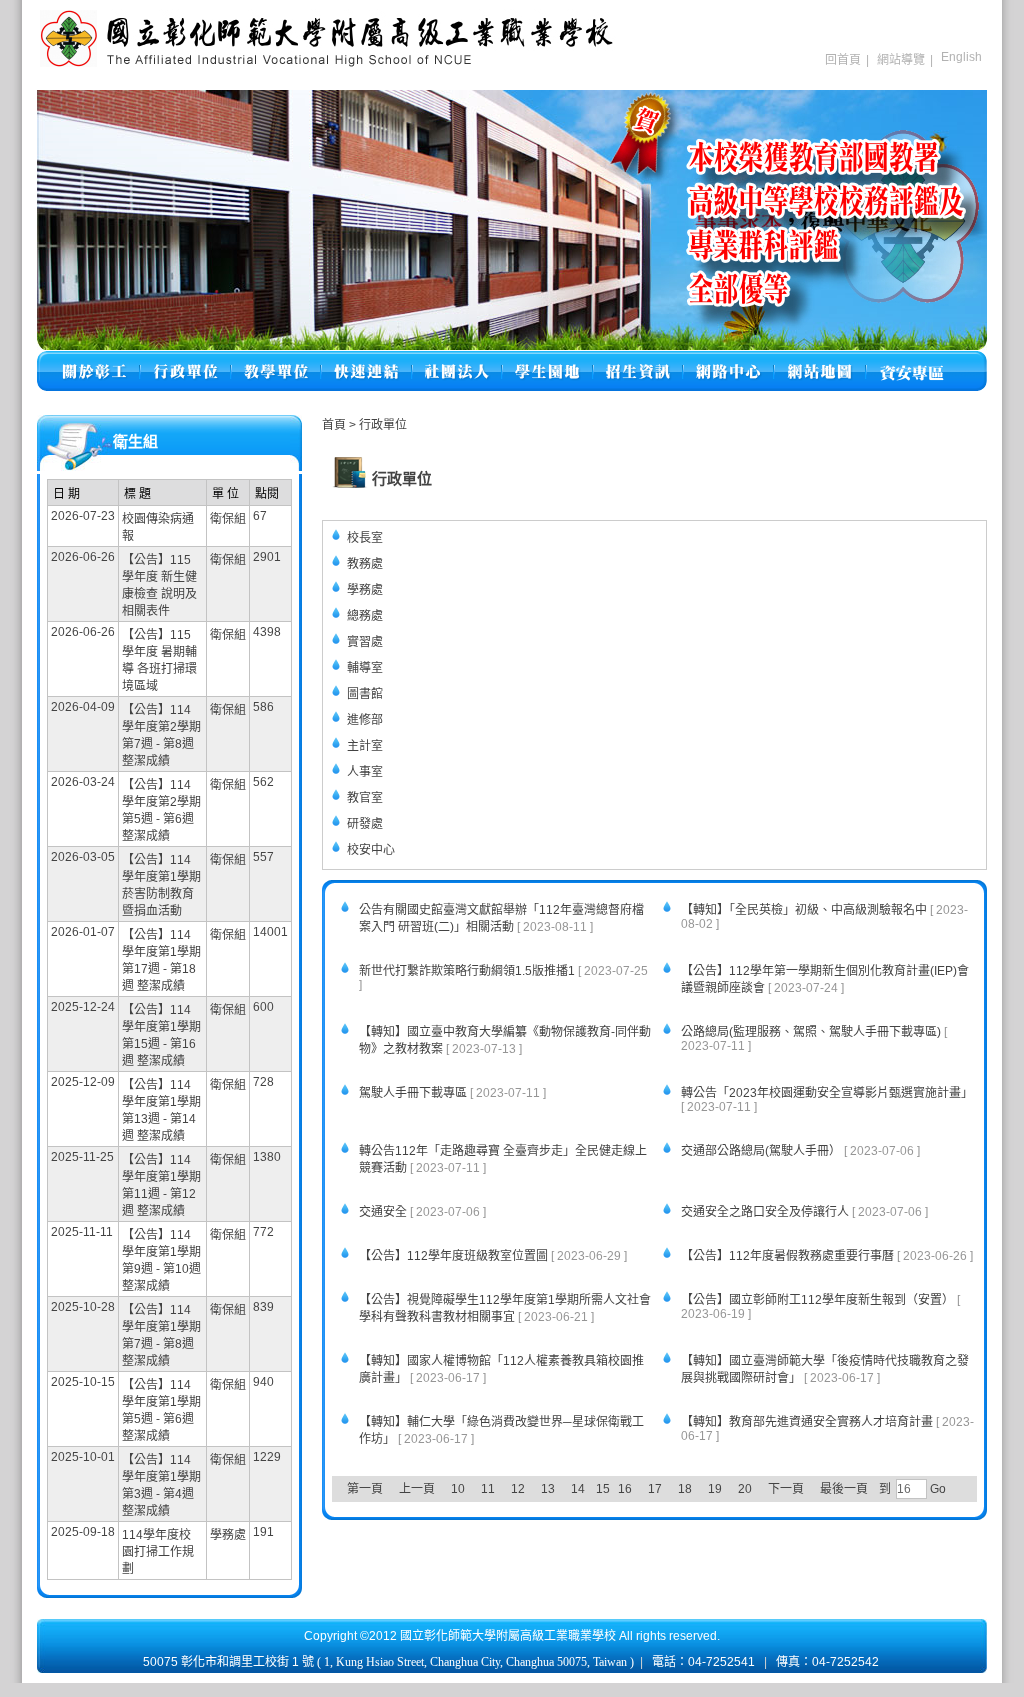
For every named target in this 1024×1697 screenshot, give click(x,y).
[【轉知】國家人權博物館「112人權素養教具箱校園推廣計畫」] (336, 1353)
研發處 (365, 824)
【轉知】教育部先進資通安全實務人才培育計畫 (807, 1422)
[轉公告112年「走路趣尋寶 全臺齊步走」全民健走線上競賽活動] (336, 1143)
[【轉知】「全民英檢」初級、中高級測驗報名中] (658, 902)
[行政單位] (185, 359)
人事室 (365, 772)
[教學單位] (276, 359)
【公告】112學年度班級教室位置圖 (453, 1256)
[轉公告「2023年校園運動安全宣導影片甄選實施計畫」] (658, 1085)
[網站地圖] (820, 359)
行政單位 (383, 425)
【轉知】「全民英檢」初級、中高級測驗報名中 (804, 910)
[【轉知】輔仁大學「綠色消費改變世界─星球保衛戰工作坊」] (336, 1414)
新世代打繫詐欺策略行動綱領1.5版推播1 (467, 971)
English (961, 57)
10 (458, 1489)
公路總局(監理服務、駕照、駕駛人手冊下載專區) (811, 1032)
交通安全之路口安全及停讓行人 (765, 1212)
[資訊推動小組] (728, 359)
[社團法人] (457, 359)
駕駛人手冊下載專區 (413, 1093)
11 (488, 1489)
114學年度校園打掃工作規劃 (158, 1552)
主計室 (365, 746)
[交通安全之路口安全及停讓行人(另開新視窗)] (658, 1204)
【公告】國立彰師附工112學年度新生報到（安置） (817, 1300)
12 (518, 1489)
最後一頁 (844, 1489)
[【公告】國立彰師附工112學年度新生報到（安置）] (658, 1292)
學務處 (365, 590)
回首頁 (843, 60)
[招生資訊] (638, 359)
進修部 (365, 720)
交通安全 (383, 1212)
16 (625, 1489)
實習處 (365, 642)
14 (578, 1489)
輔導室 (365, 668)
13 (548, 1489)
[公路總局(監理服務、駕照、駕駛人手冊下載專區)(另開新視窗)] (658, 1024)
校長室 (365, 538)
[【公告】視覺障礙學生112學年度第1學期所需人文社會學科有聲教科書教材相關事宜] (336, 1292)
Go (936, 1489)
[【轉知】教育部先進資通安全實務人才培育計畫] (658, 1414)
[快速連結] (366, 359)
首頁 (334, 425)
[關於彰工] (94, 359)
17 (655, 1489)
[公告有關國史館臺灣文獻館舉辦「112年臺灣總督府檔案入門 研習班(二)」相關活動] (336, 902)
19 (715, 1489)
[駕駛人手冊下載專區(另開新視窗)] (336, 1085)
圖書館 (365, 694)
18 (685, 1489)
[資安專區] (911, 359)
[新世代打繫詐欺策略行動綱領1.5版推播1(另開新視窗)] (336, 963)
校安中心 (371, 850)
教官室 (365, 798)
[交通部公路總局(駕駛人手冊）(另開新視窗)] (658, 1143)
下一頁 (786, 1489)
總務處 (365, 616)
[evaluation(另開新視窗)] (512, 220)
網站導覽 (901, 60)
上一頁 (417, 1489)
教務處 (365, 564)
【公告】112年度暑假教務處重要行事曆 (787, 1256)
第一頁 (365, 1489)
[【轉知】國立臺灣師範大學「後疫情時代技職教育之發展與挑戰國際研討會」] (658, 1353)
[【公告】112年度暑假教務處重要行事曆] (658, 1248)
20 (745, 1489)
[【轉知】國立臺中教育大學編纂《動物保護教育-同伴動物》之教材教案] (336, 1024)
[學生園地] (547, 359)
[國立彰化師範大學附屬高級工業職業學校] (327, 65)
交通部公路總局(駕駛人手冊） (761, 1151)
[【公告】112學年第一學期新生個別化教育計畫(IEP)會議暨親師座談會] (658, 963)
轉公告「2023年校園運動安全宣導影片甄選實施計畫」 (827, 1093)
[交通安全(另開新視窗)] (336, 1204)
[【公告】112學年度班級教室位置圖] (336, 1248)
